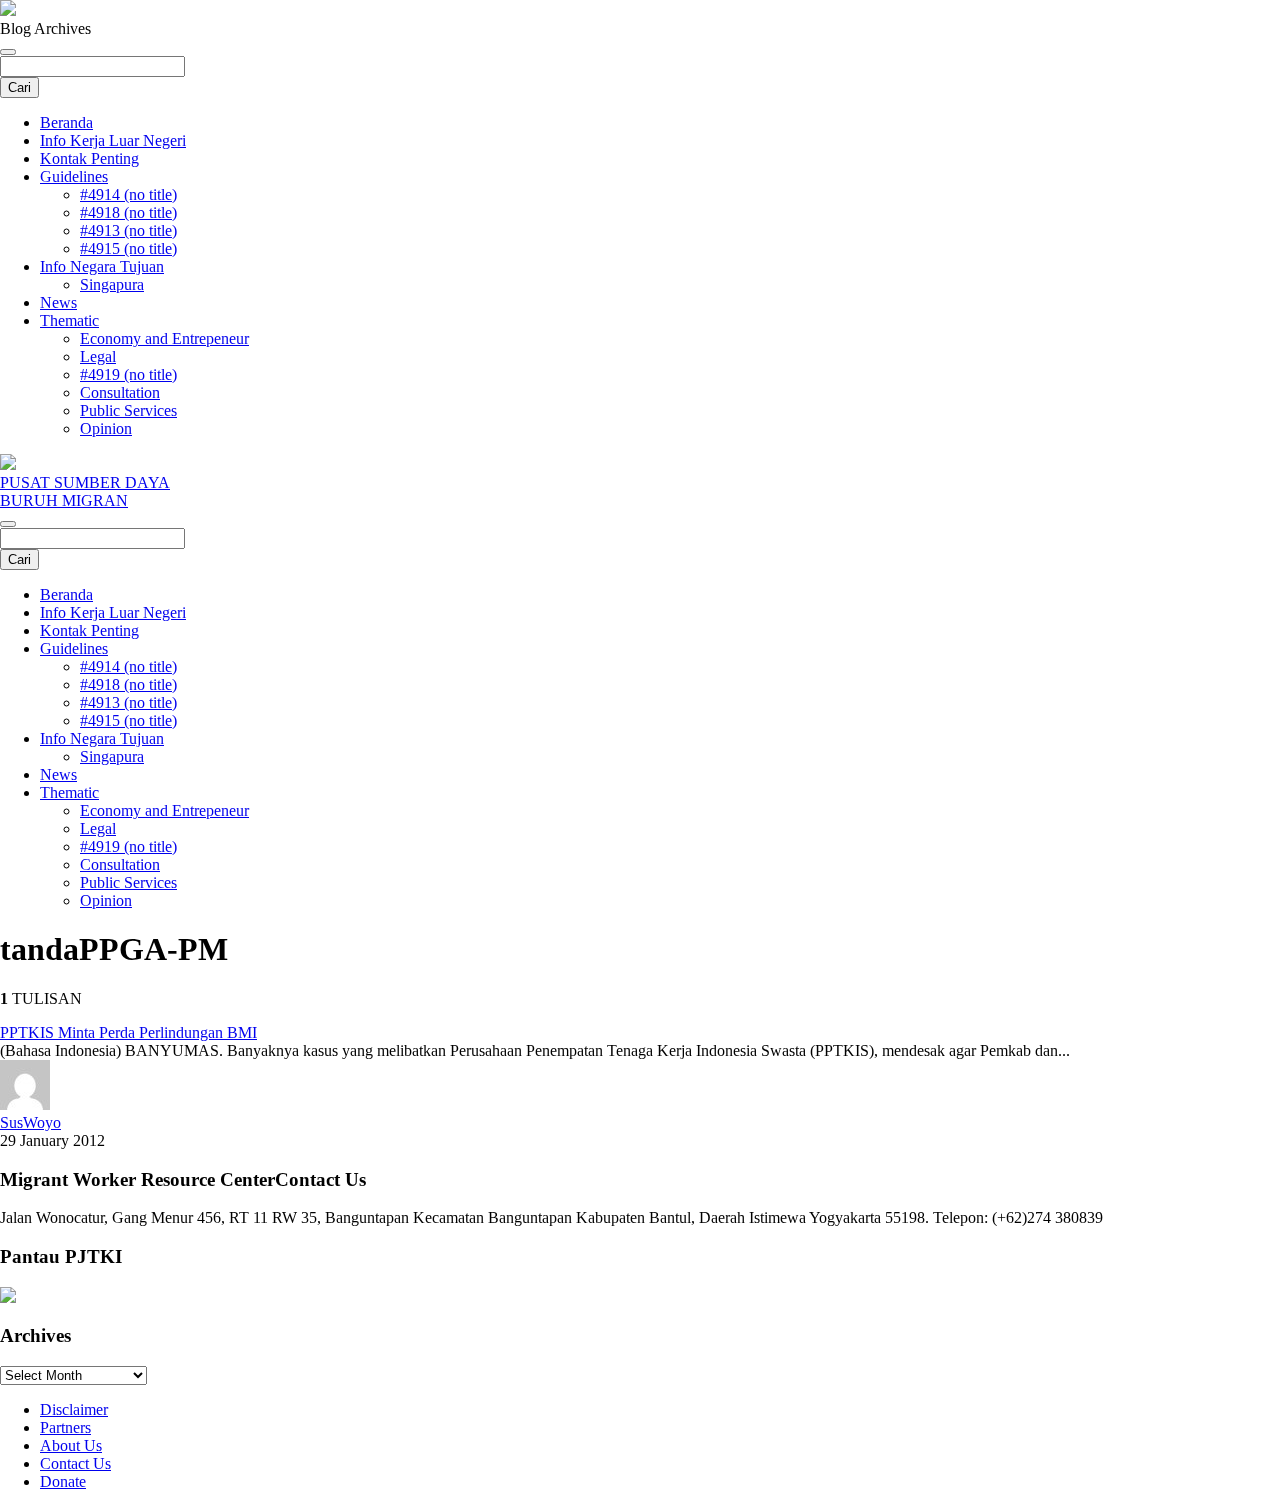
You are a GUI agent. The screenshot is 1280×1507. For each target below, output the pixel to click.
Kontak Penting (89, 158)
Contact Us (75, 1463)
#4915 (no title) (128, 248)
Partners (65, 1427)
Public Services (128, 410)
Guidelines (74, 176)
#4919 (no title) (128, 374)
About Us (71, 1445)
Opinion (106, 428)
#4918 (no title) (128, 212)
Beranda (66, 122)
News (58, 302)
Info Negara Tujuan (102, 266)
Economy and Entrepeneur (164, 338)
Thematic (69, 320)
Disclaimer (74, 1409)
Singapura (112, 284)
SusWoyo (30, 1122)
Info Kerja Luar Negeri (113, 140)
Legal (98, 356)
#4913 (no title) (128, 230)
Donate (63, 1481)
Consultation (120, 392)
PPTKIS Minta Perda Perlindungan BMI (128, 1032)
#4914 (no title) (128, 194)
